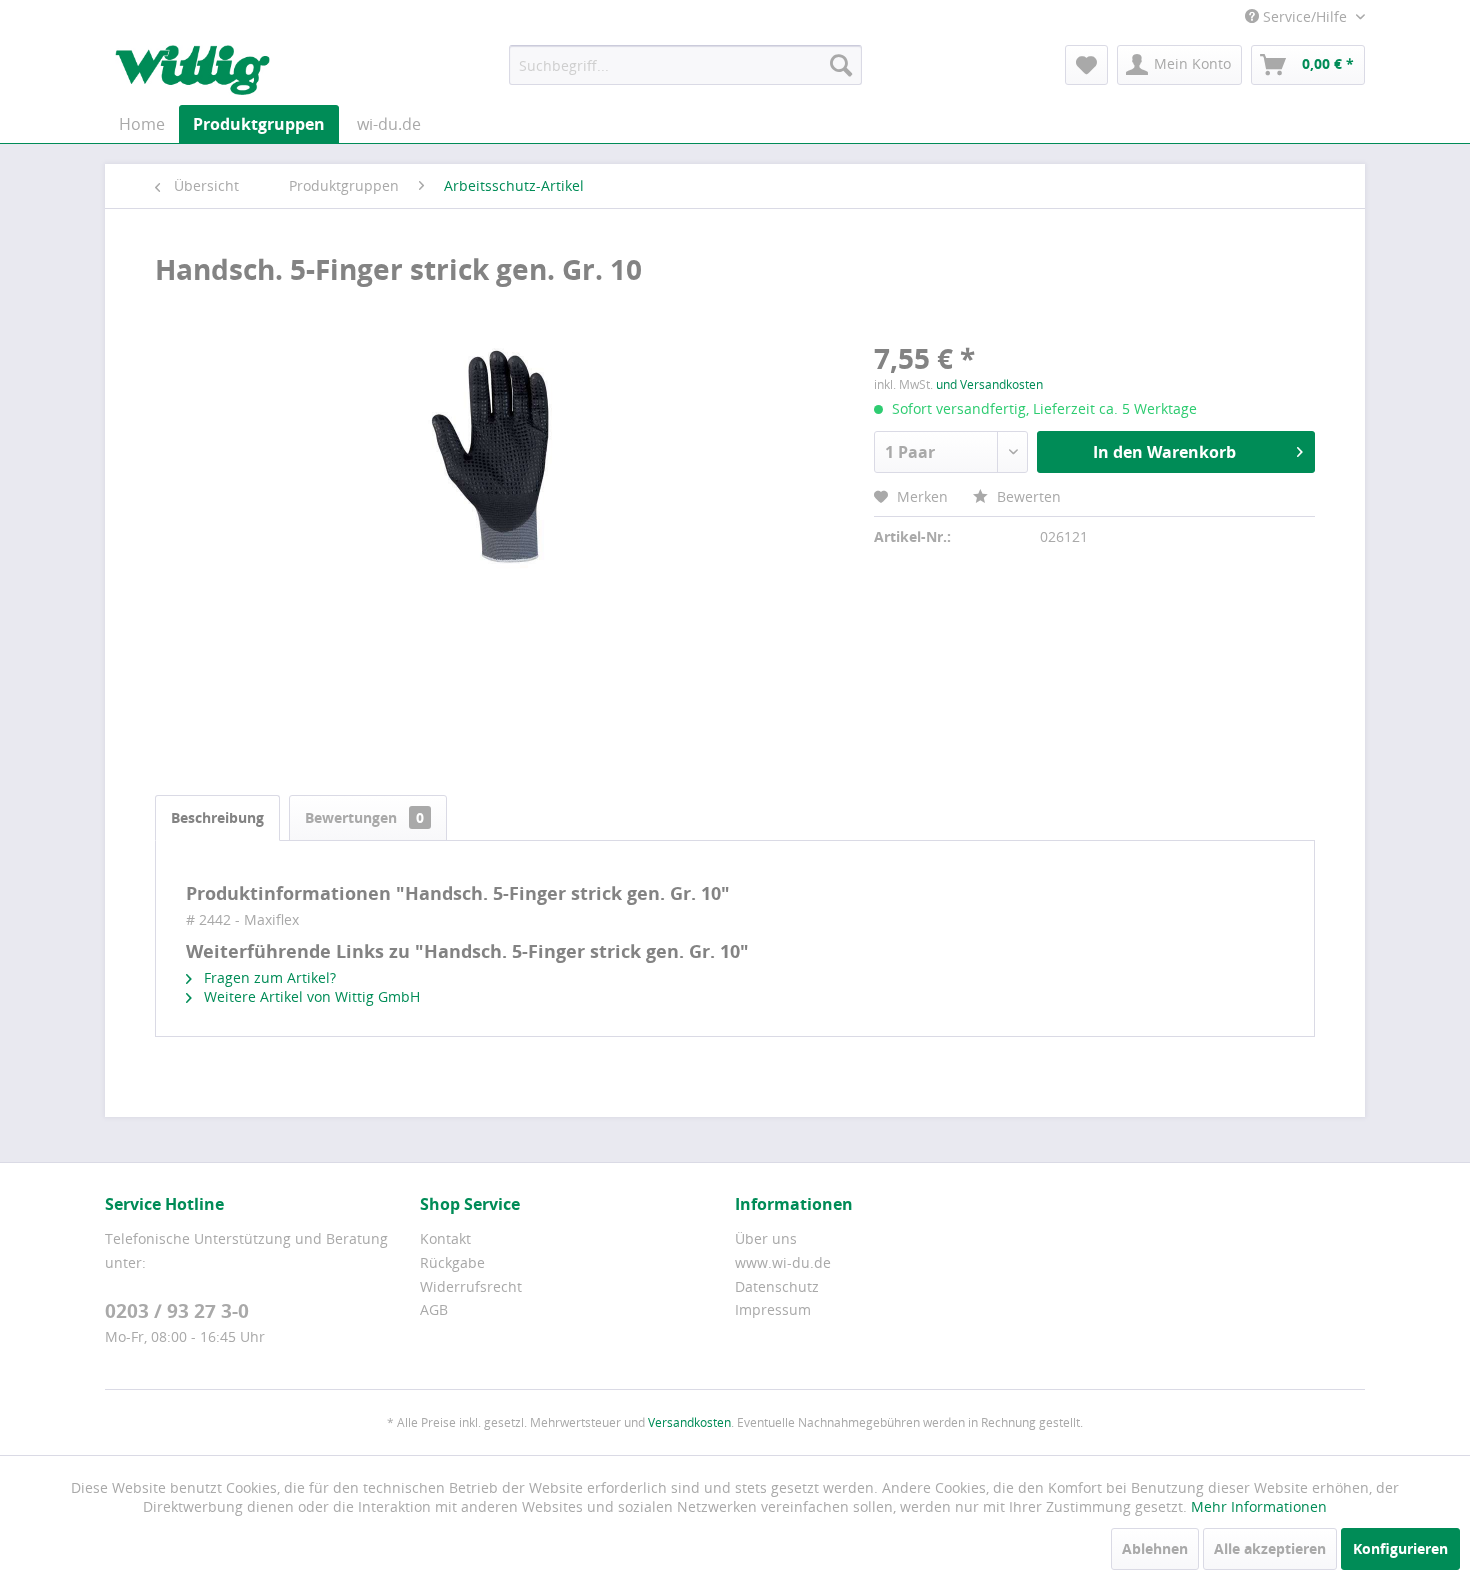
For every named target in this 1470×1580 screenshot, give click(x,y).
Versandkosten (689, 1422)
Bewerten (1027, 496)
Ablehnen (1155, 1548)
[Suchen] (841, 65)
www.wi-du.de (783, 1262)
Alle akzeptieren (1270, 1548)
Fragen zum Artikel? (268, 977)
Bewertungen (364, 817)
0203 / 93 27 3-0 (177, 1311)
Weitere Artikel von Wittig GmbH (310, 996)
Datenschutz (777, 1286)
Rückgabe (452, 1262)
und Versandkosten (989, 384)
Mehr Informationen (1259, 1506)
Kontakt (445, 1238)
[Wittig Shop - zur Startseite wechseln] (192, 70)
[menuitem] (685, 65)
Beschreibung (217, 817)
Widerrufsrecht (471, 1286)
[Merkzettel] (1086, 65)
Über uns (766, 1238)
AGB (434, 1309)
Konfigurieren (1400, 1548)
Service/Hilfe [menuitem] (1305, 16)
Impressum (773, 1309)
